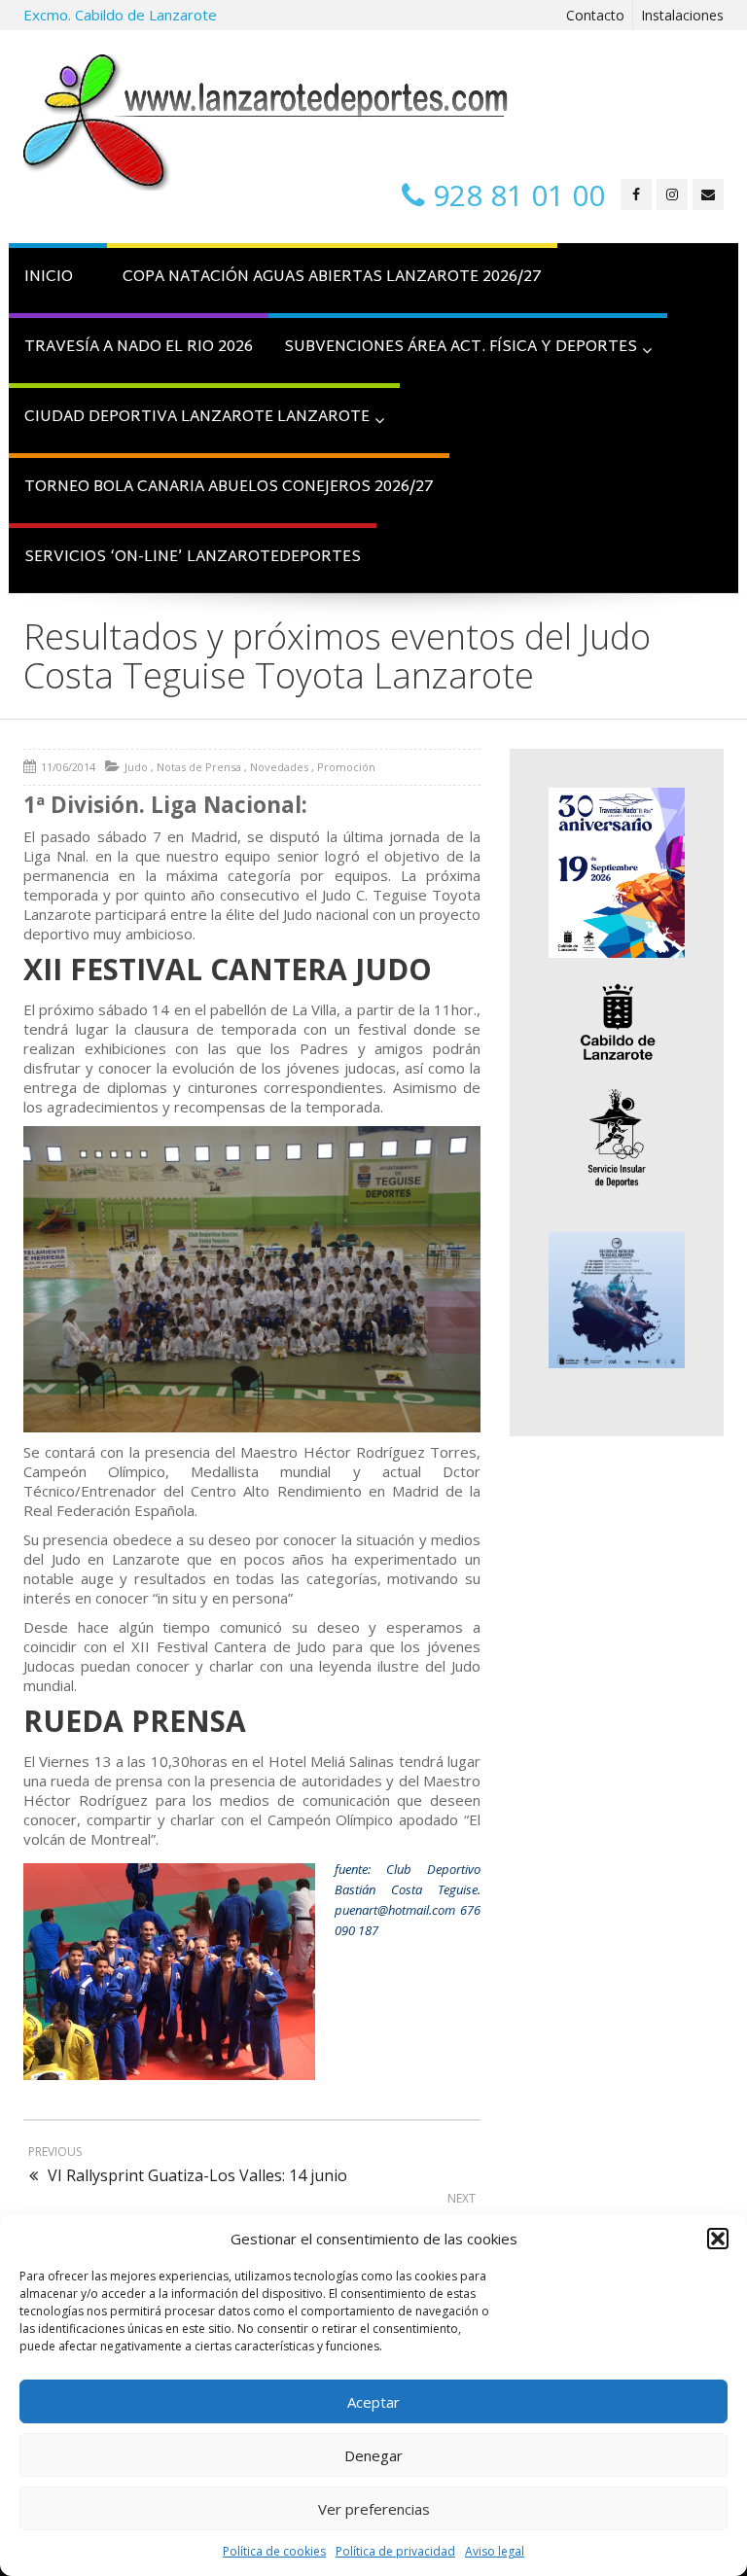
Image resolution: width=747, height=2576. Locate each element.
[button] (718, 2239)
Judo (136, 767)
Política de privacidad (395, 2551)
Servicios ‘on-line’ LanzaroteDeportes (193, 558)
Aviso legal (495, 2551)
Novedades (279, 767)
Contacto (595, 15)
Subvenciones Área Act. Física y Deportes (461, 348)
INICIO (49, 278)
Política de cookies (274, 2551)
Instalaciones (682, 15)
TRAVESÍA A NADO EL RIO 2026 (139, 348)
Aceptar (373, 2402)
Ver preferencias (374, 2509)
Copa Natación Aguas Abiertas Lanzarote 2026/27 (332, 278)
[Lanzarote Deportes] (267, 123)
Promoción (346, 767)
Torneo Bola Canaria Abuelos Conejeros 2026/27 (229, 488)
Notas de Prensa (199, 767)
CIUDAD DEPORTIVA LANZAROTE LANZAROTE (197, 418)
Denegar (373, 2455)
